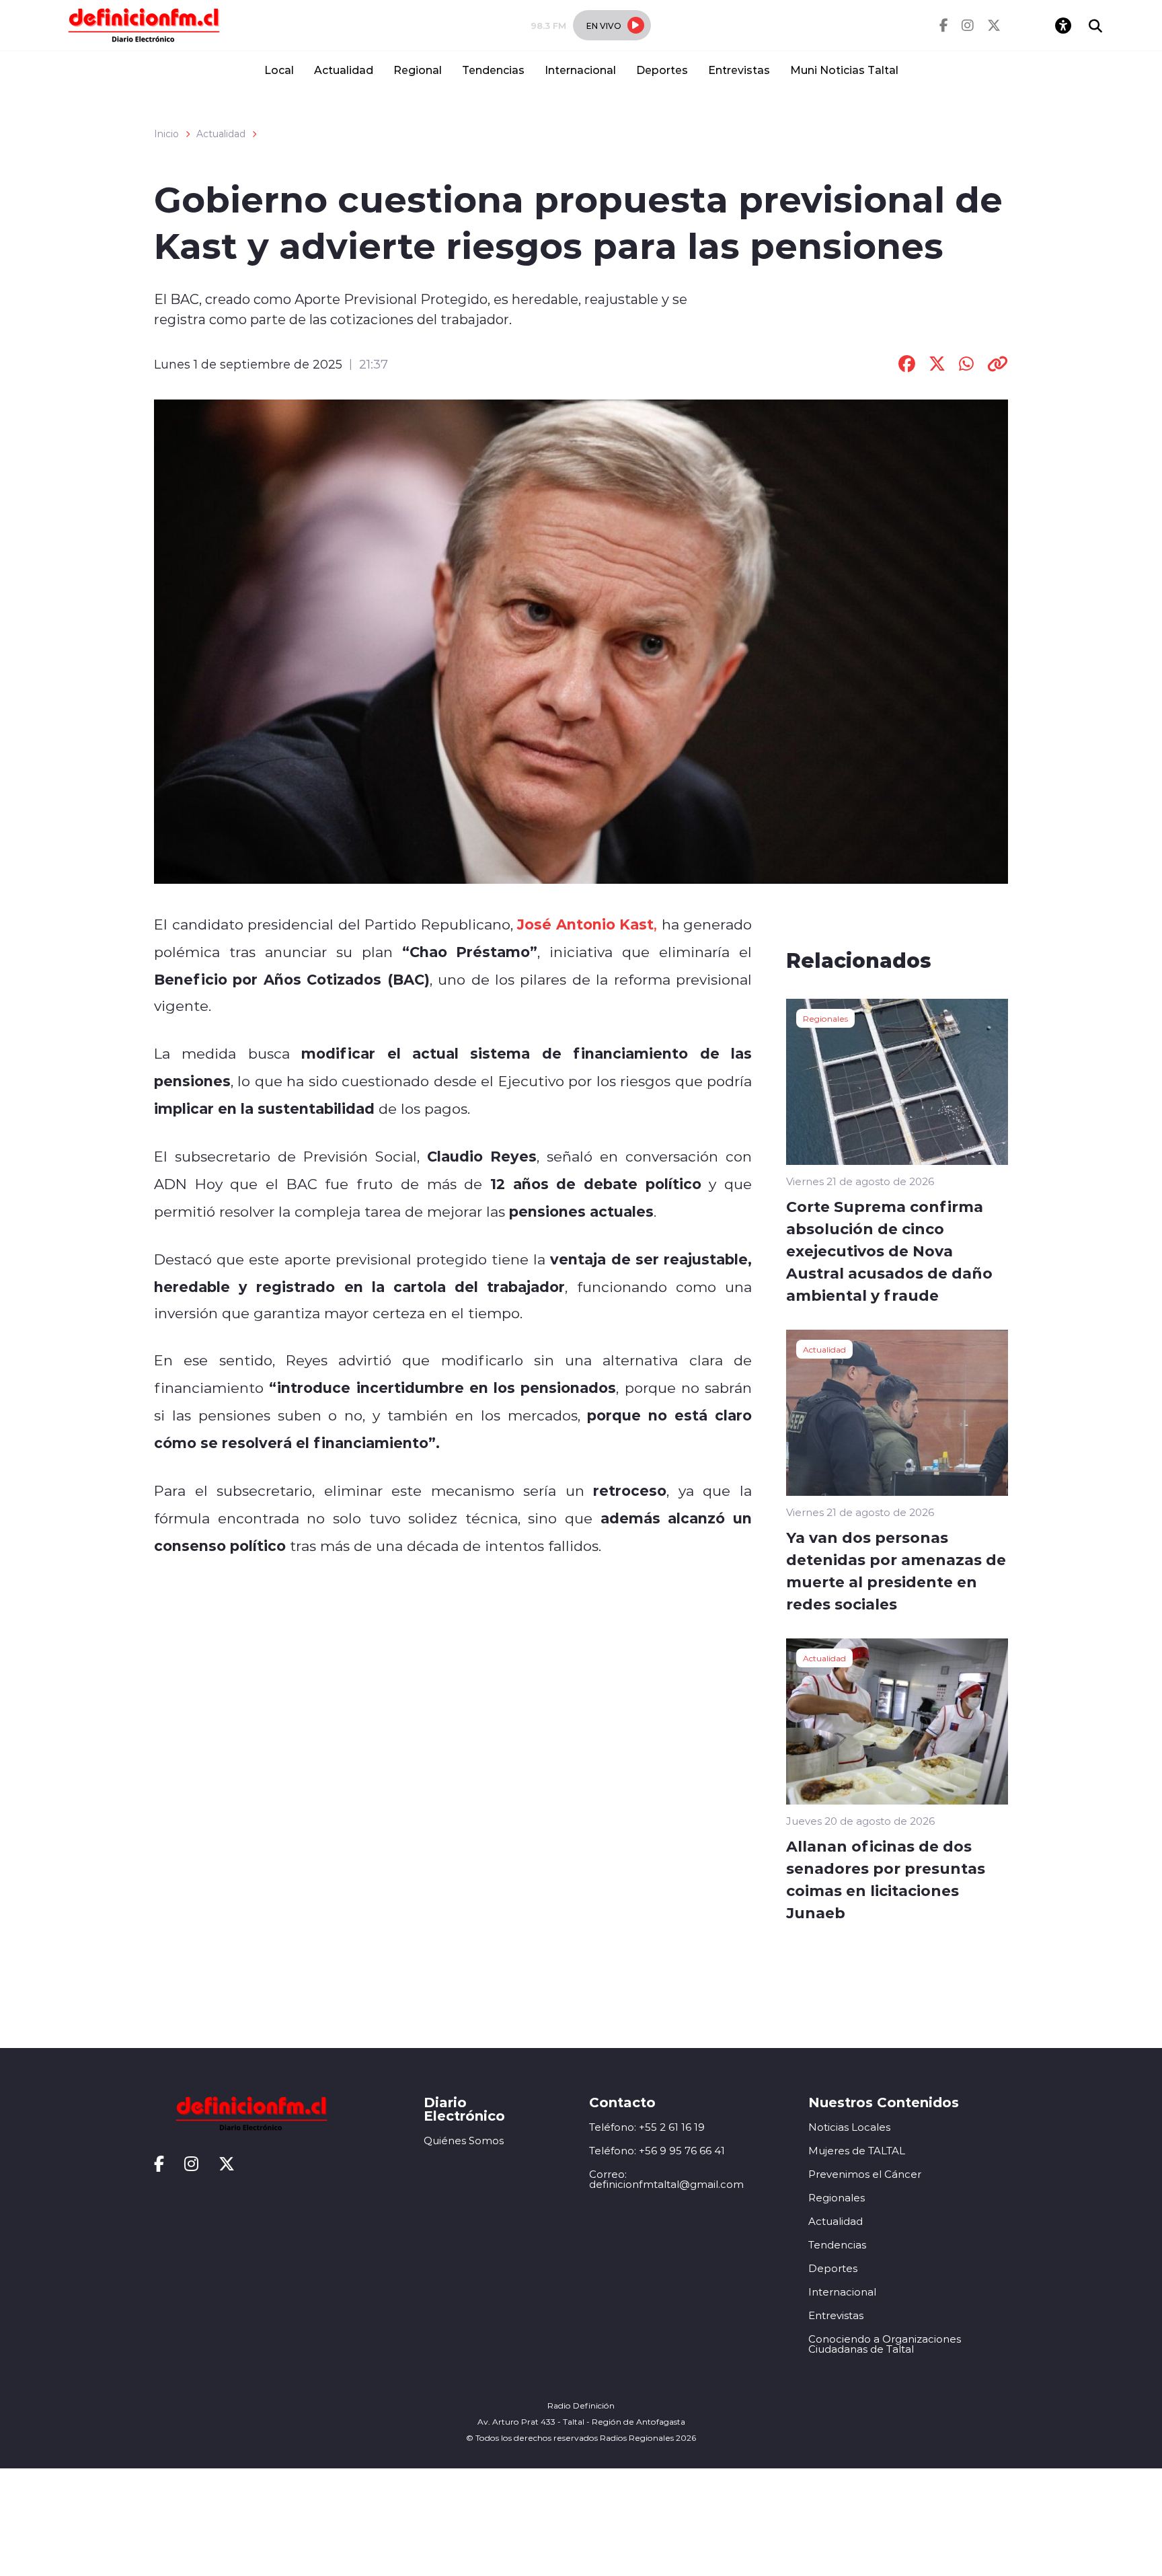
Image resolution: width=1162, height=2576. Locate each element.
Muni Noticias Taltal (844, 70)
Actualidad (344, 70)
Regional (418, 70)
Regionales (825, 1018)
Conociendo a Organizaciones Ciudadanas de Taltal (885, 2344)
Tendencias (493, 70)
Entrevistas (739, 70)
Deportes (662, 70)
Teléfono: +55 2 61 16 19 (647, 2127)
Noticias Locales (849, 2127)
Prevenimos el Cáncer (865, 2174)
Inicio (166, 134)
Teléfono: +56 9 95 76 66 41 (657, 2151)
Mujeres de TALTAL (857, 2151)
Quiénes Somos (464, 2141)
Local (279, 70)
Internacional (580, 70)
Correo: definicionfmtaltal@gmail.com (666, 2179)
